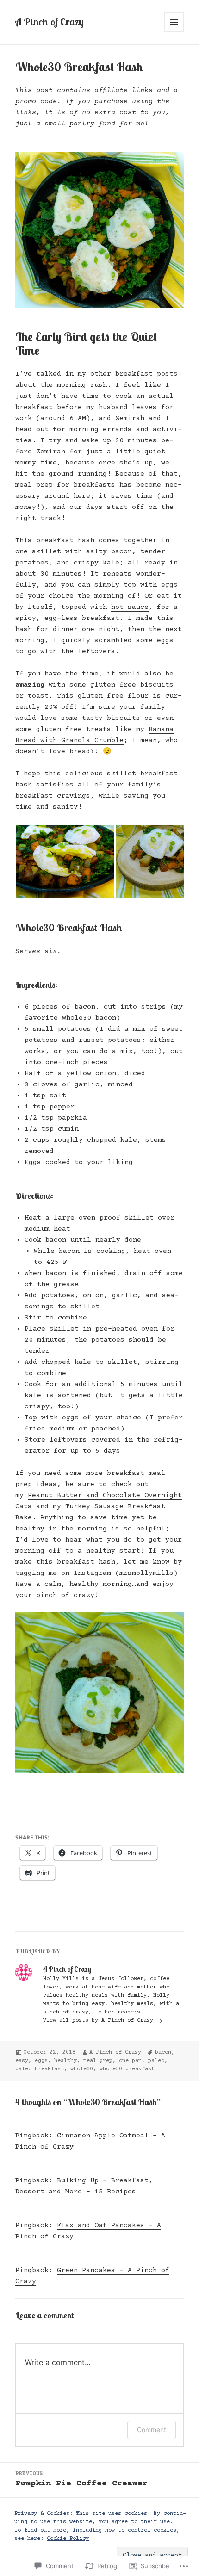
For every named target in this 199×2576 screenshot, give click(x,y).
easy (22, 2061)
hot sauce (130, 607)
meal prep (98, 2061)
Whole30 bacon (89, 1018)
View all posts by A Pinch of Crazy (100, 2021)
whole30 (82, 2069)
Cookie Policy (68, 2539)
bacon (163, 2053)
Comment (152, 2430)
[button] (65, 862)
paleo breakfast (40, 2069)
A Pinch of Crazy (50, 22)
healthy (65, 2061)
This (65, 696)
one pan (130, 2061)
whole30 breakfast (127, 2069)
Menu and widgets (174, 32)
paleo (156, 2061)
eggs (41, 2061)
